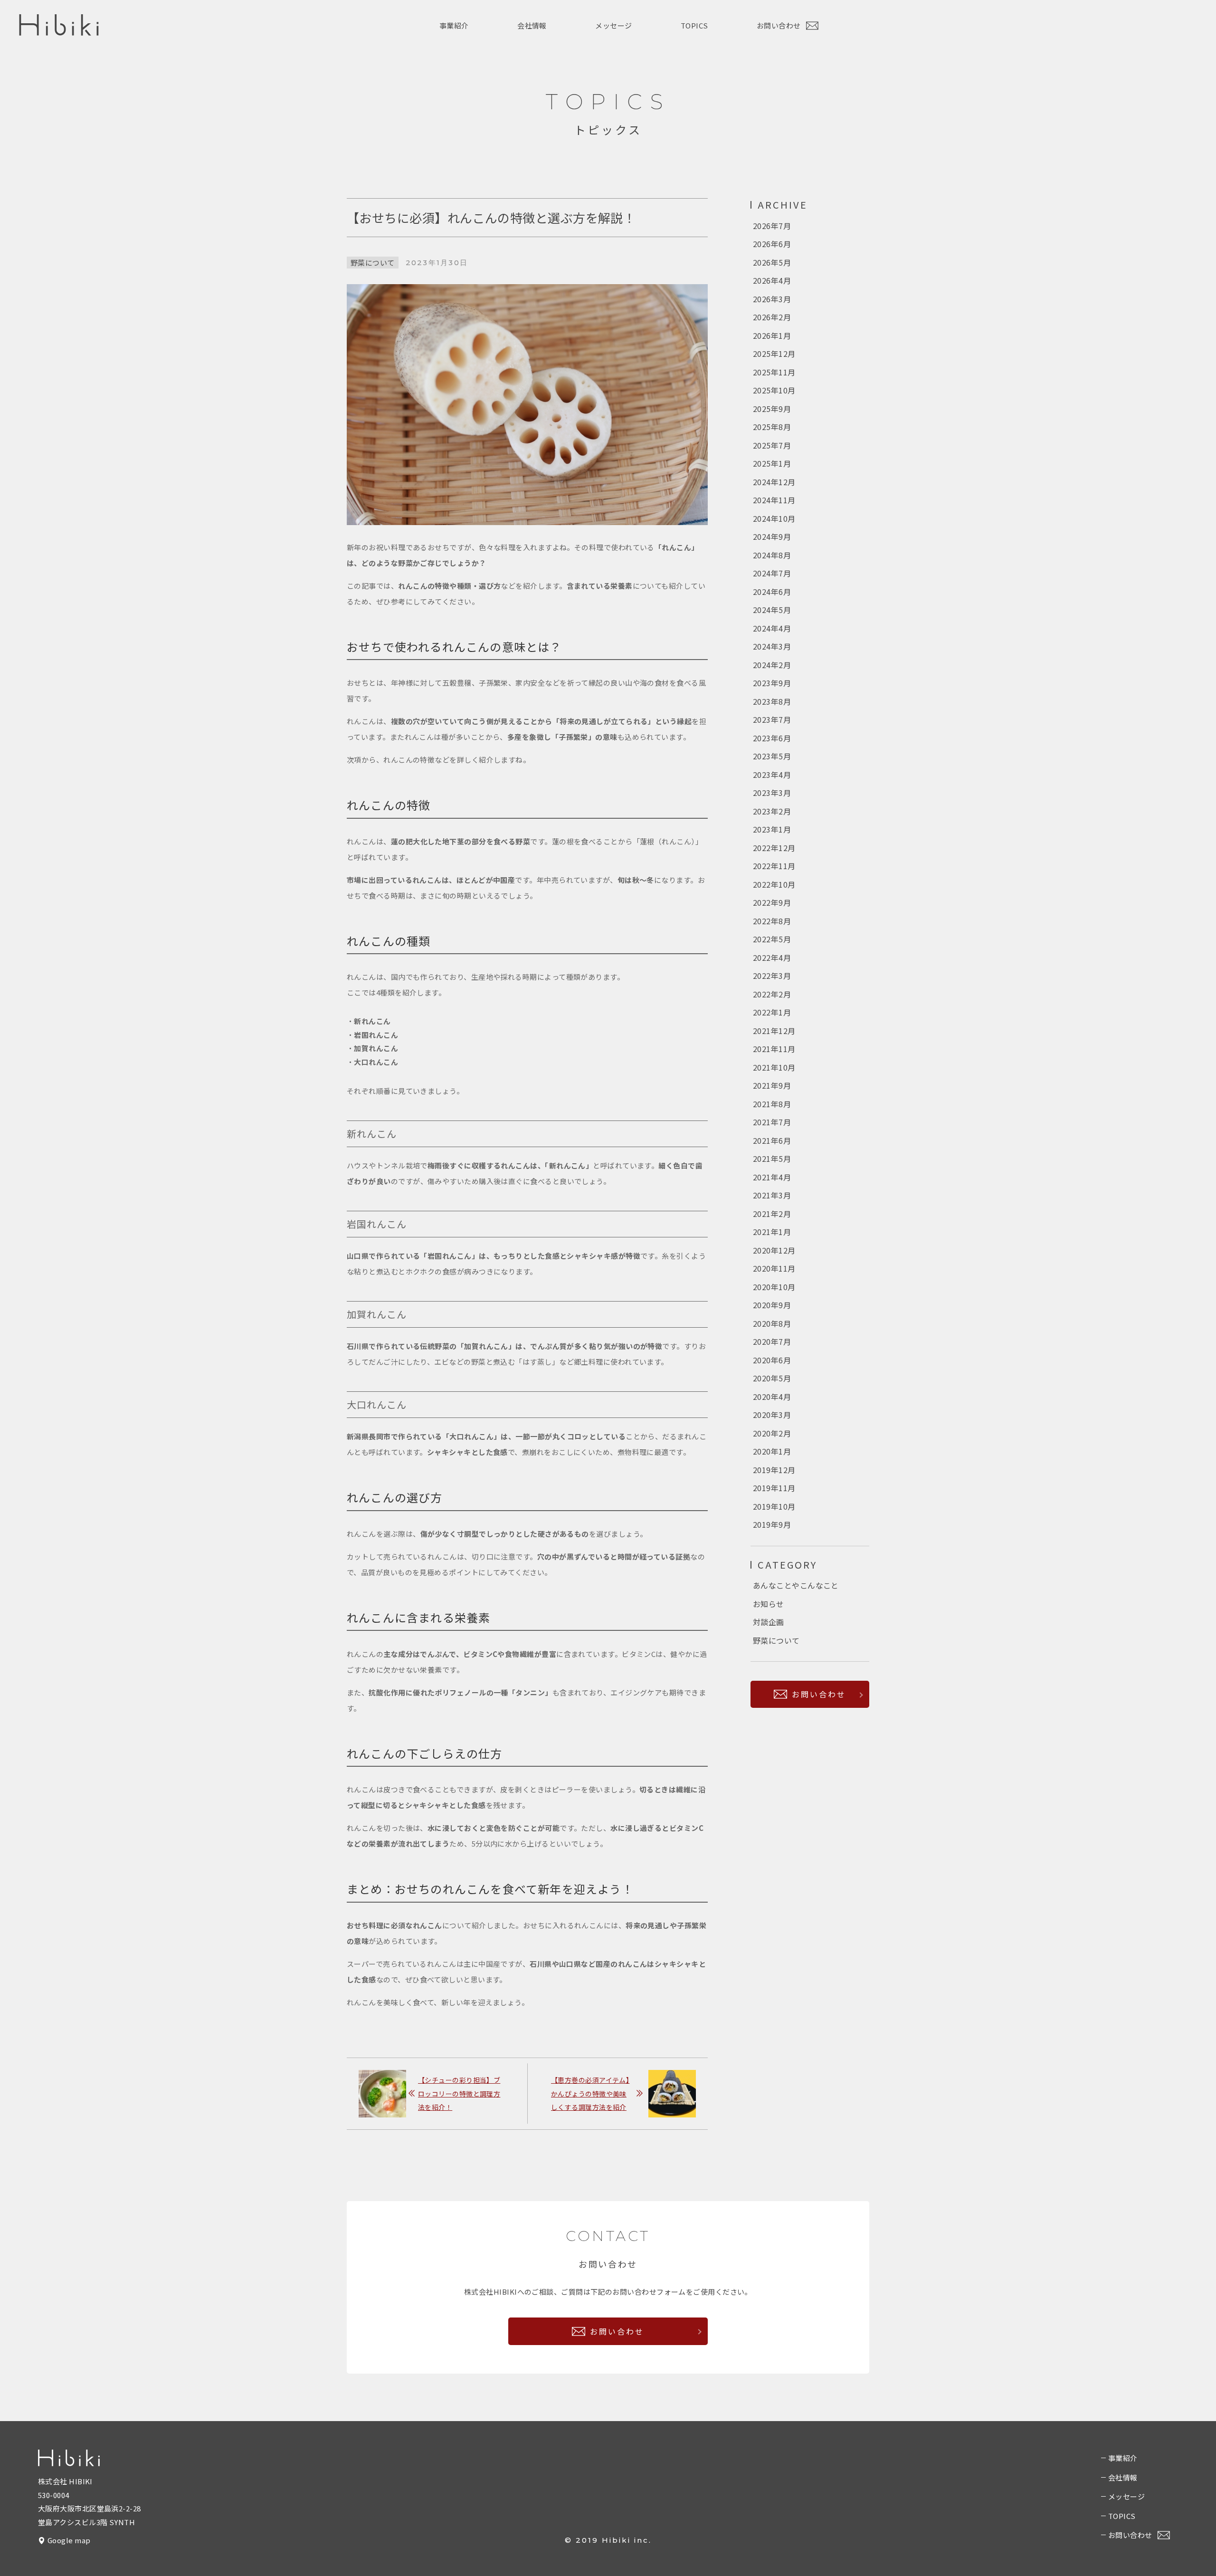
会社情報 (532, 25)
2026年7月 (772, 226)
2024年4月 (772, 628)
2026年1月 (772, 335)
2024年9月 (772, 536)
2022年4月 (772, 958)
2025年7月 (772, 445)
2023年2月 (772, 811)
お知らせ (769, 1604)
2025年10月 (774, 390)
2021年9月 (772, 1085)
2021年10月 (774, 1067)
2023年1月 (772, 829)
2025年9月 (772, 409)
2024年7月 (772, 573)
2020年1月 (772, 1451)
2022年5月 (772, 939)
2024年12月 (774, 482)
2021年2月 (772, 1214)
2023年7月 (772, 719)
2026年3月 (772, 299)
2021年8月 (772, 1104)
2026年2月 (772, 317)
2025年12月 (774, 354)
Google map (69, 2540)
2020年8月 (772, 1323)
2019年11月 (774, 1488)
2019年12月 (774, 1470)
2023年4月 (772, 775)
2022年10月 (774, 884)
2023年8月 (772, 701)
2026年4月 (772, 280)
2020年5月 (772, 1378)
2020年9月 (772, 1305)
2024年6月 (772, 592)
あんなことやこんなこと (796, 1585)
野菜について (373, 263)
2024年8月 (772, 555)
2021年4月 (772, 1177)
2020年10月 (774, 1287)
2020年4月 (772, 1397)
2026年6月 (772, 244)
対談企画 (769, 1622)
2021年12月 (774, 1031)
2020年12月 (774, 1250)
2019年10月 (774, 1506)
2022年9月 (772, 902)
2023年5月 (772, 756)
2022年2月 (772, 994)
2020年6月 (772, 1360)
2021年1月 (772, 1232)
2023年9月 (772, 683)
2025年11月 (774, 372)
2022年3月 (772, 976)
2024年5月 (772, 610)
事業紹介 (454, 25)
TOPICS (694, 25)
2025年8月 (772, 427)
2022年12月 (774, 848)
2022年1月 (772, 1012)
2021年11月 (774, 1049)
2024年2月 (772, 665)
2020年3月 (772, 1415)
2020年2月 (772, 1433)
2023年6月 (772, 738)
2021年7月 (772, 1122)
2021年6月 (772, 1140)
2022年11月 (774, 866)
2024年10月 (774, 518)
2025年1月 (772, 463)
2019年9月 (772, 1524)
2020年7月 (772, 1341)
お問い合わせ (779, 25)
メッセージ (613, 25)
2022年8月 (772, 921)
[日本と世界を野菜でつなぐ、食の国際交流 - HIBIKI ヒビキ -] (59, 33)
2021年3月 (772, 1195)
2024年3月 (772, 646)
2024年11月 (774, 500)
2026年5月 (772, 262)
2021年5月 (772, 1159)
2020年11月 (774, 1268)
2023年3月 (772, 793)
